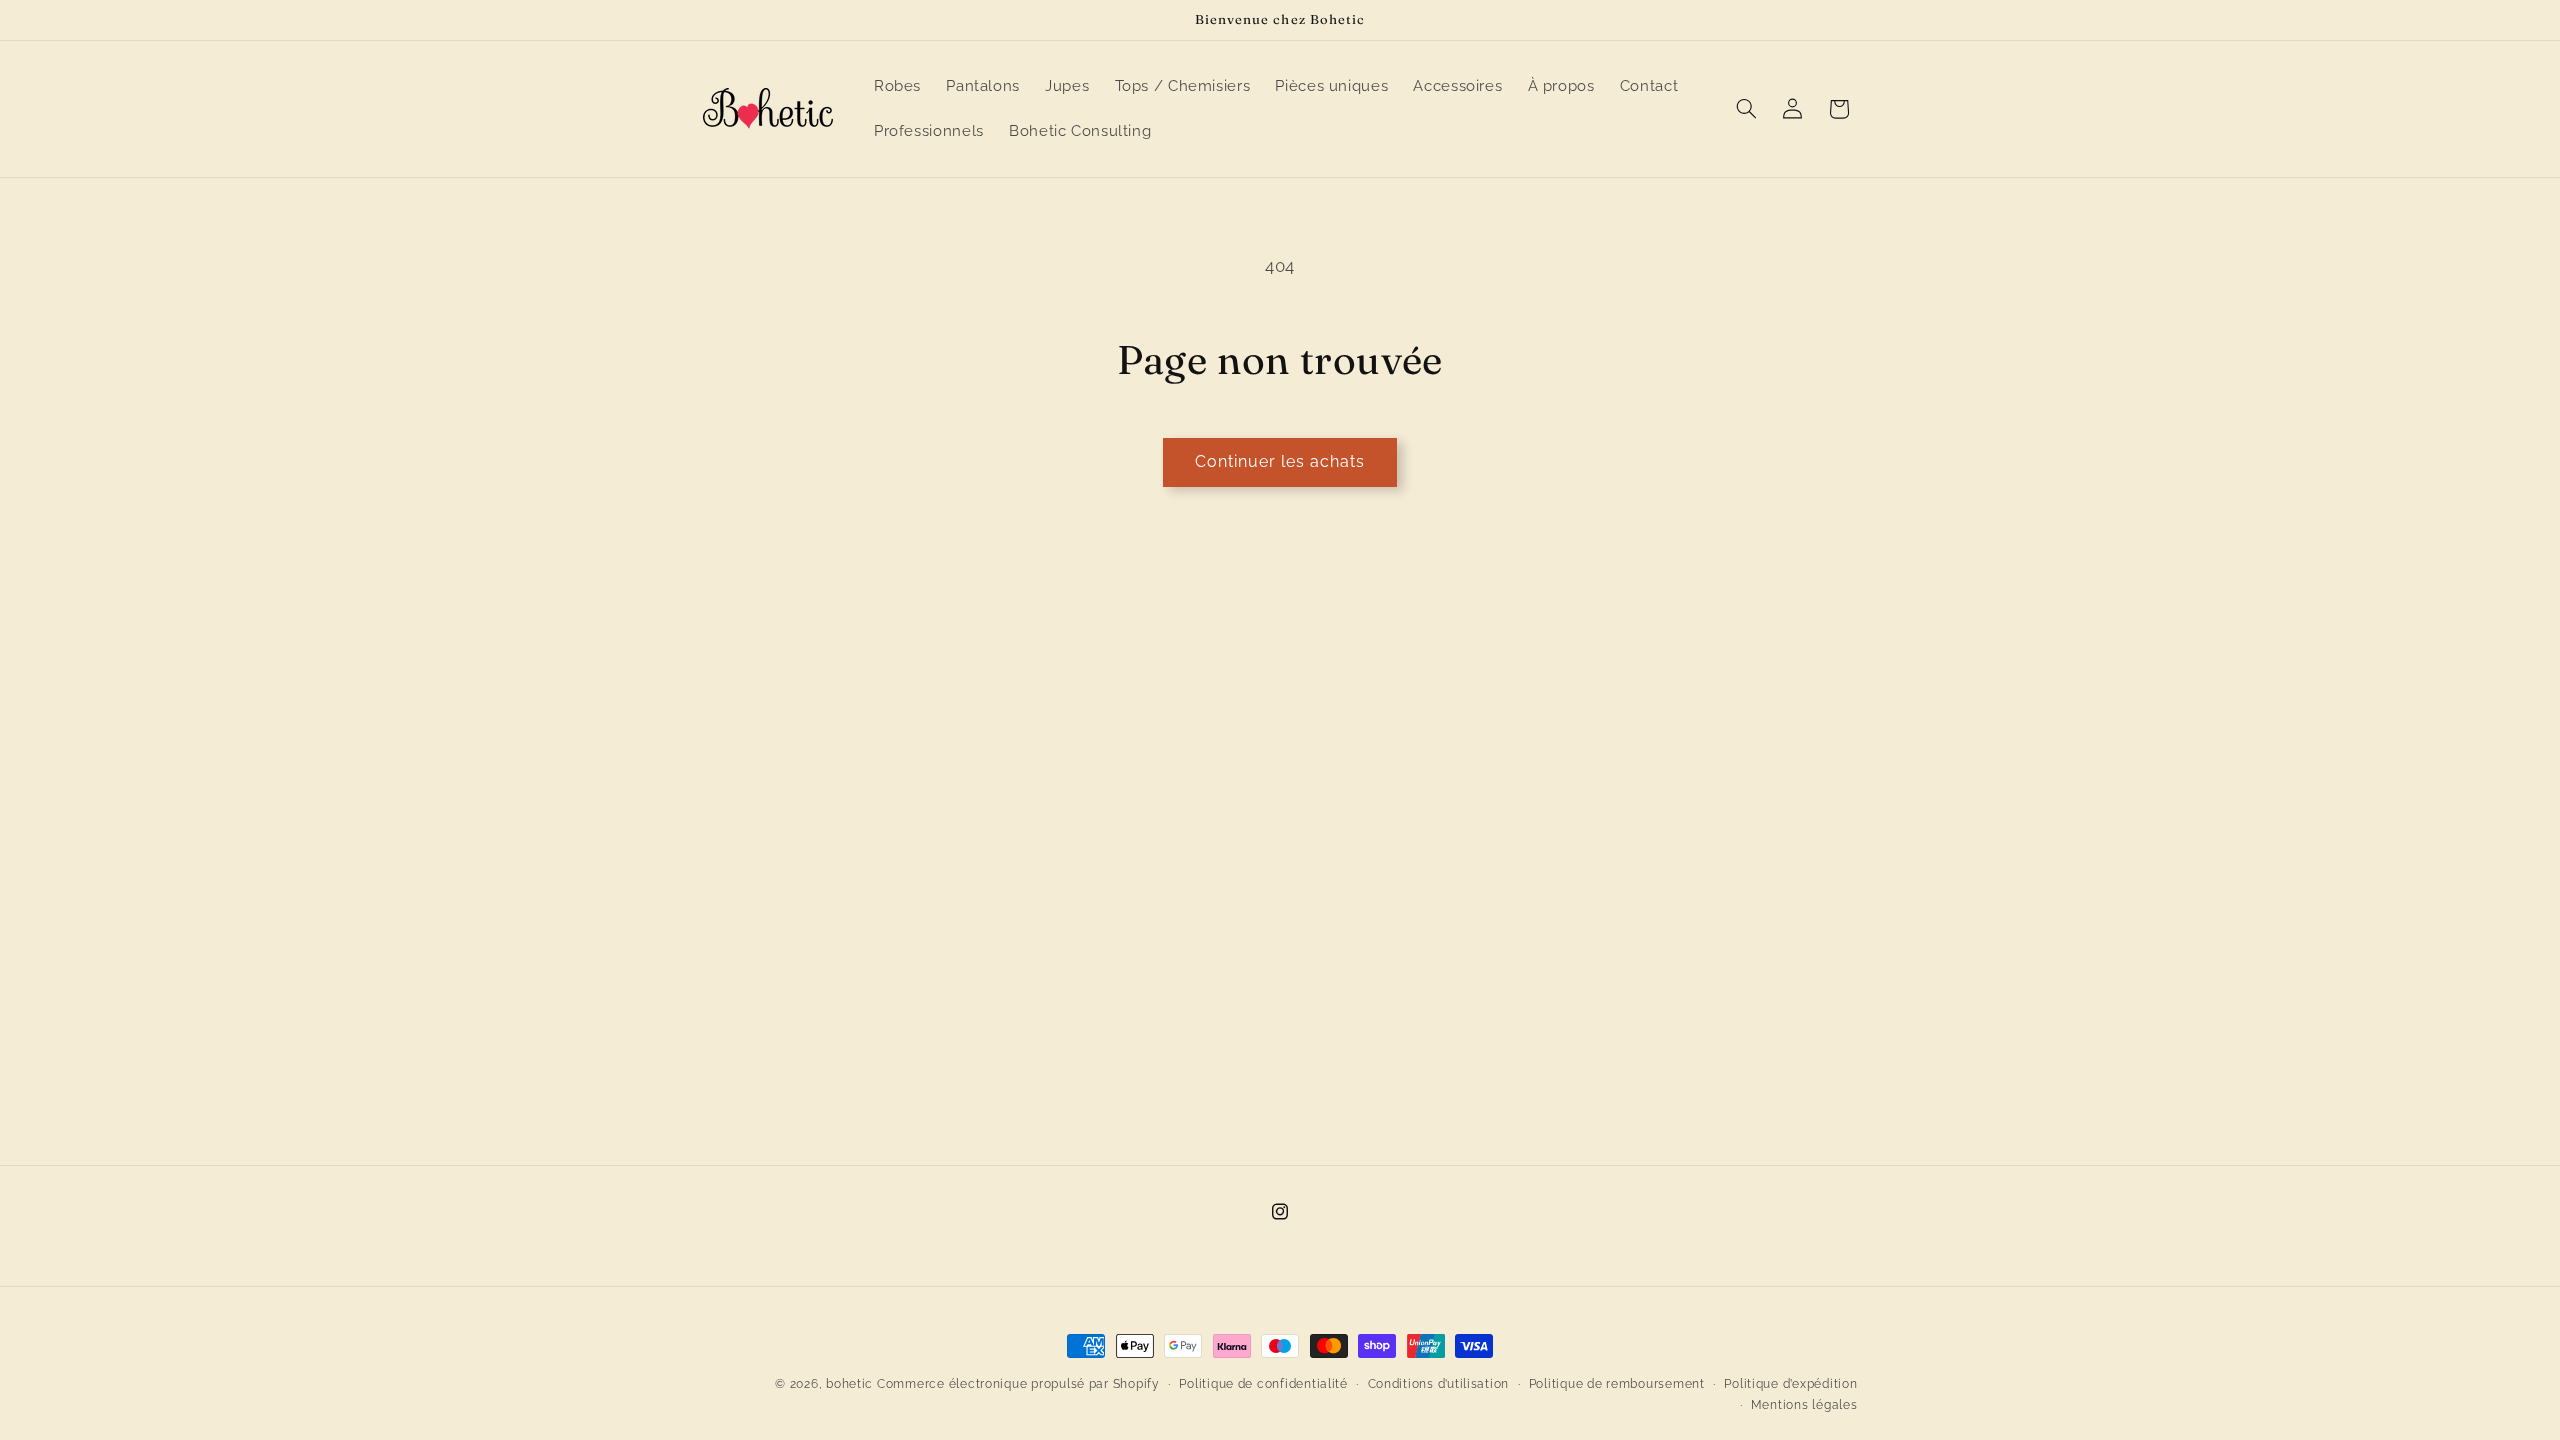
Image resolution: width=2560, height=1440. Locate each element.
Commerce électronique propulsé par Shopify (1018, 1384)
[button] (1746, 109)
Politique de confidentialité (1263, 1384)
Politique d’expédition (1790, 1384)
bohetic (849, 1384)
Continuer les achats (1280, 461)
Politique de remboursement (1617, 1384)
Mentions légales (1804, 1405)
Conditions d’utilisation (1439, 1384)
